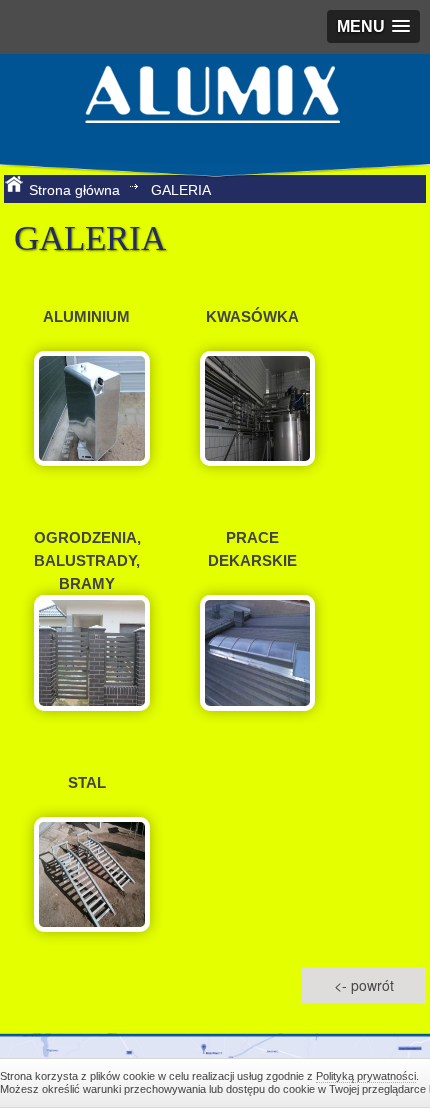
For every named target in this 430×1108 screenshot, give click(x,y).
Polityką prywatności (366, 1076)
